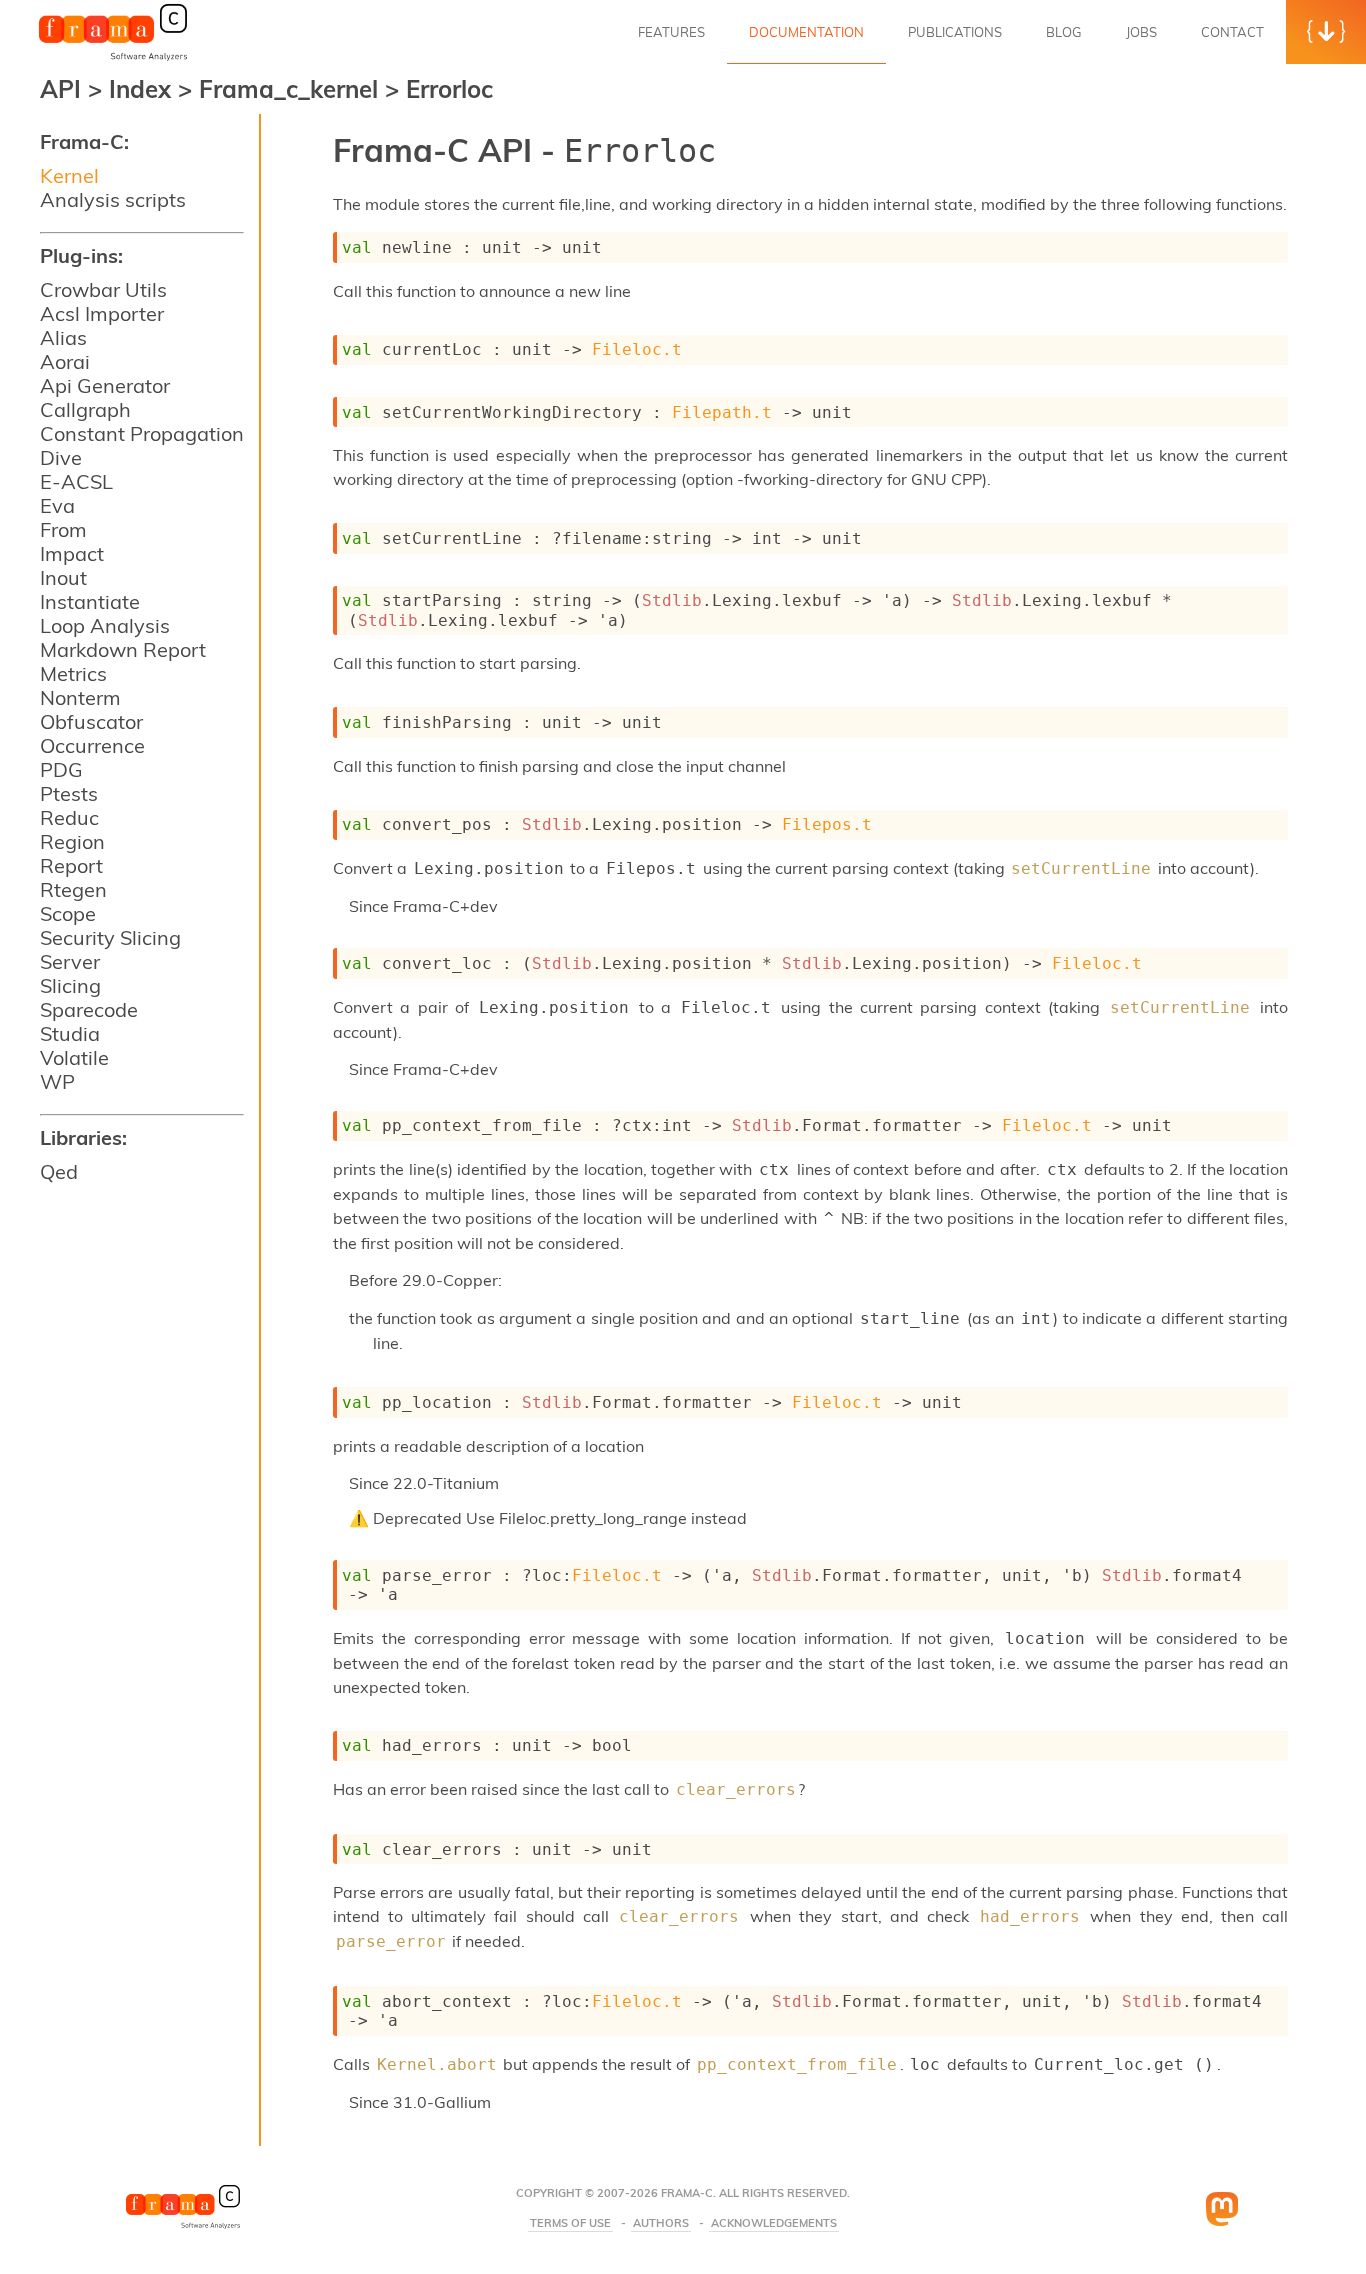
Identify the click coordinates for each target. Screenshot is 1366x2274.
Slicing (70, 985)
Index (143, 89)
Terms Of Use (570, 2223)
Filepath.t (722, 412)
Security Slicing (110, 937)
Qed (59, 1171)
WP (57, 1081)
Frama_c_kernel (292, 89)
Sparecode (89, 1009)
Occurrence (92, 745)
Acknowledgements (774, 2223)
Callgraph (85, 409)
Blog (1064, 32)
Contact (1232, 32)
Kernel (69, 175)
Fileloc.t (637, 349)
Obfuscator (91, 721)
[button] (1326, 32)
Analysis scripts (113, 199)
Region (72, 841)
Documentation (806, 32)
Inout (63, 577)
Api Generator (105, 385)
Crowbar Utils (103, 289)
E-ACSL (76, 481)
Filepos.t (827, 824)
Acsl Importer (102, 313)
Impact (72, 553)
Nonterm (80, 697)
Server (70, 961)
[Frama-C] (113, 59)
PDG (61, 769)
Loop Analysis (105, 625)
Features (671, 32)
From (63, 529)
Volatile (74, 1057)
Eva (57, 505)
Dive (61, 457)
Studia (70, 1033)
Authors (661, 2223)
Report (71, 865)
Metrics (73, 673)
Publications (955, 32)
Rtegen (73, 889)
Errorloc (449, 89)
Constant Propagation (142, 433)
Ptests (69, 793)
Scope (68, 913)
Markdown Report (123, 649)
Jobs (1141, 32)
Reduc (69, 817)
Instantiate (90, 601)
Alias (63, 337)
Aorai (65, 361)
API (60, 89)
